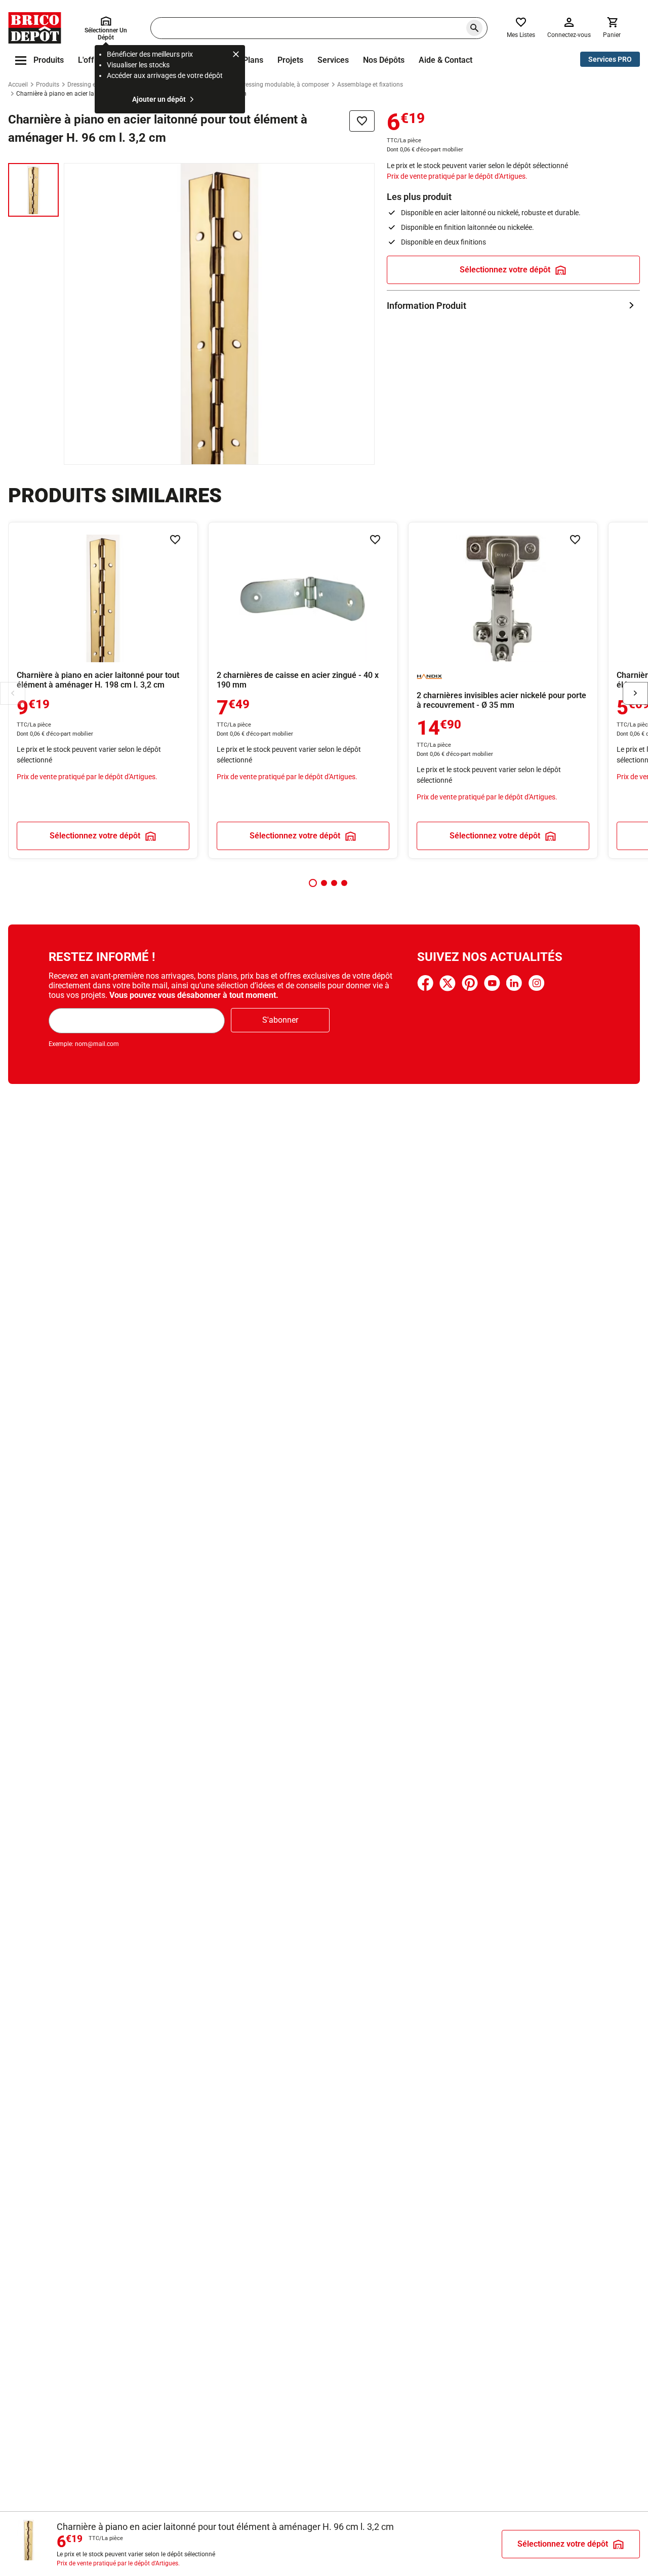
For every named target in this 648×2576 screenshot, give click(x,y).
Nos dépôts (384, 60)
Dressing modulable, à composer (284, 85)
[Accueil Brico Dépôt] (35, 28)
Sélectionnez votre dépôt (505, 270)
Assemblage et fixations (370, 85)
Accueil (18, 85)
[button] (313, 883)
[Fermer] (236, 56)
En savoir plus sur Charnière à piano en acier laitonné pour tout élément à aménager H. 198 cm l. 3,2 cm (103, 690)
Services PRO (610, 59)
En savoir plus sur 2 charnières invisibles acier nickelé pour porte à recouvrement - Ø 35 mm (503, 690)
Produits (48, 85)
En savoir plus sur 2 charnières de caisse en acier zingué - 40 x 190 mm (303, 690)
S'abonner (280, 1020)
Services (333, 60)
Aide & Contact (445, 60)
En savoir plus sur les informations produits (513, 306)
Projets (290, 60)
